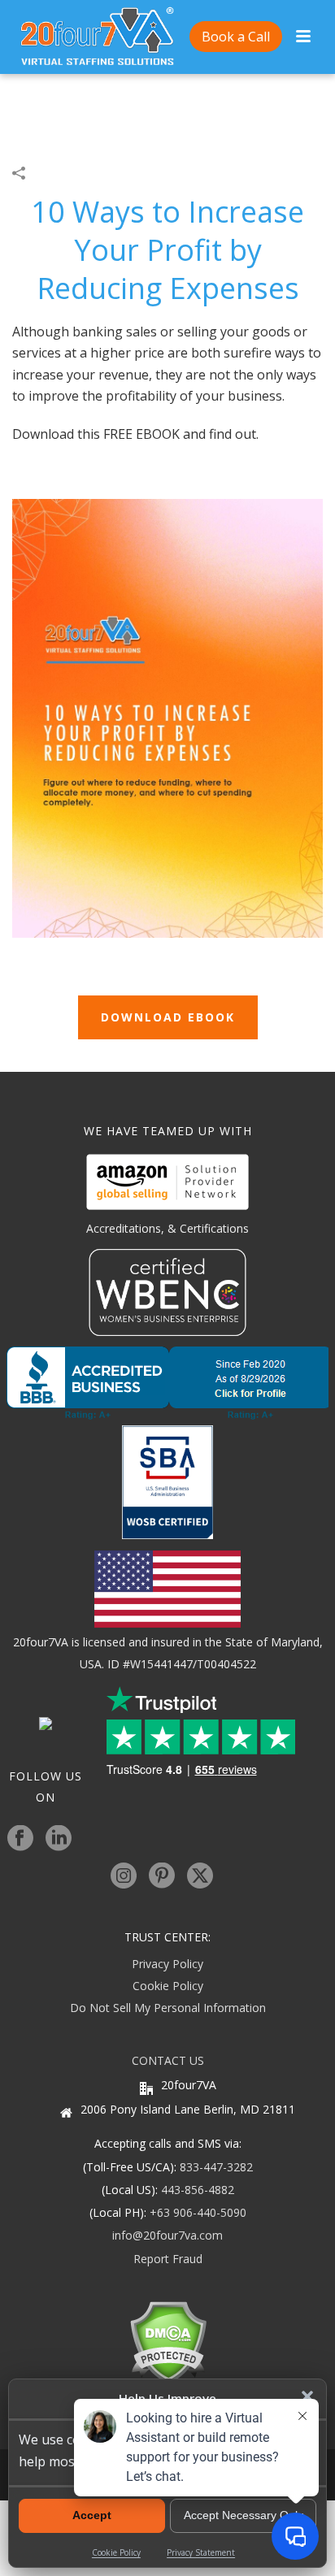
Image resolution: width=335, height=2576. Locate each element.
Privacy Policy (167, 1964)
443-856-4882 (198, 2190)
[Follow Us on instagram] (124, 1876)
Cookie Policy (168, 1986)
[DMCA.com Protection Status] (168, 2341)
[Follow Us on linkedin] (59, 1839)
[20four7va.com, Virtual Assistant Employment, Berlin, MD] (167, 1383)
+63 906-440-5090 (198, 2212)
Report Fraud (168, 2259)
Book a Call (236, 37)
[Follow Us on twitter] (200, 1876)
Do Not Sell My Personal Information (168, 2008)
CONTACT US (168, 2060)
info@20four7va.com (167, 2235)
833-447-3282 (216, 2167)
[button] (307, 2396)
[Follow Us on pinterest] (162, 1876)
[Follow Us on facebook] (20, 1839)
